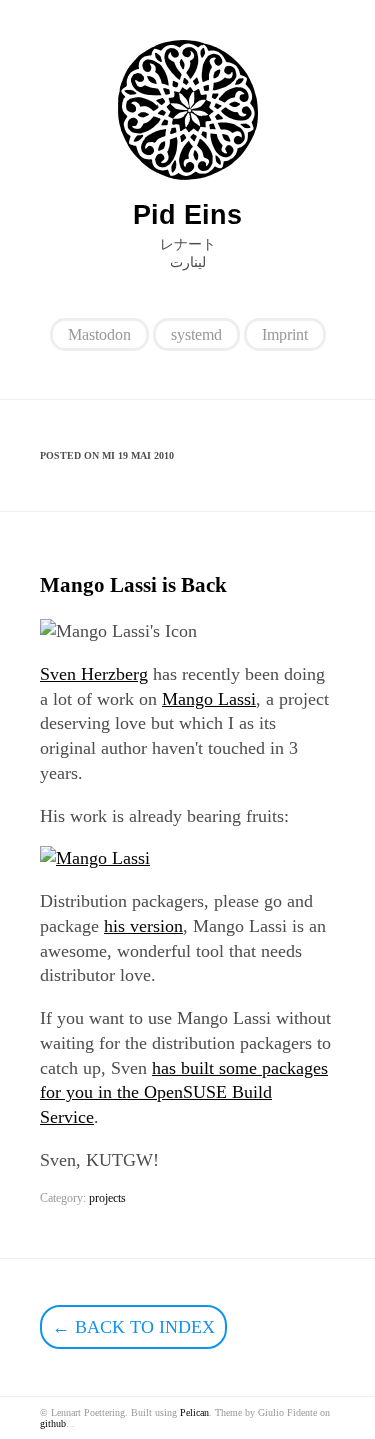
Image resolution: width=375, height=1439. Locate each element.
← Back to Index (133, 1327)
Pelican (194, 1412)
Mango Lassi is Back (133, 585)
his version (143, 926)
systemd (196, 334)
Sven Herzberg (94, 674)
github (53, 1423)
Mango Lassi (209, 699)
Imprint (285, 334)
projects (107, 1198)
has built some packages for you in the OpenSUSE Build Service (184, 1093)
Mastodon (99, 334)
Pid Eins (187, 215)
